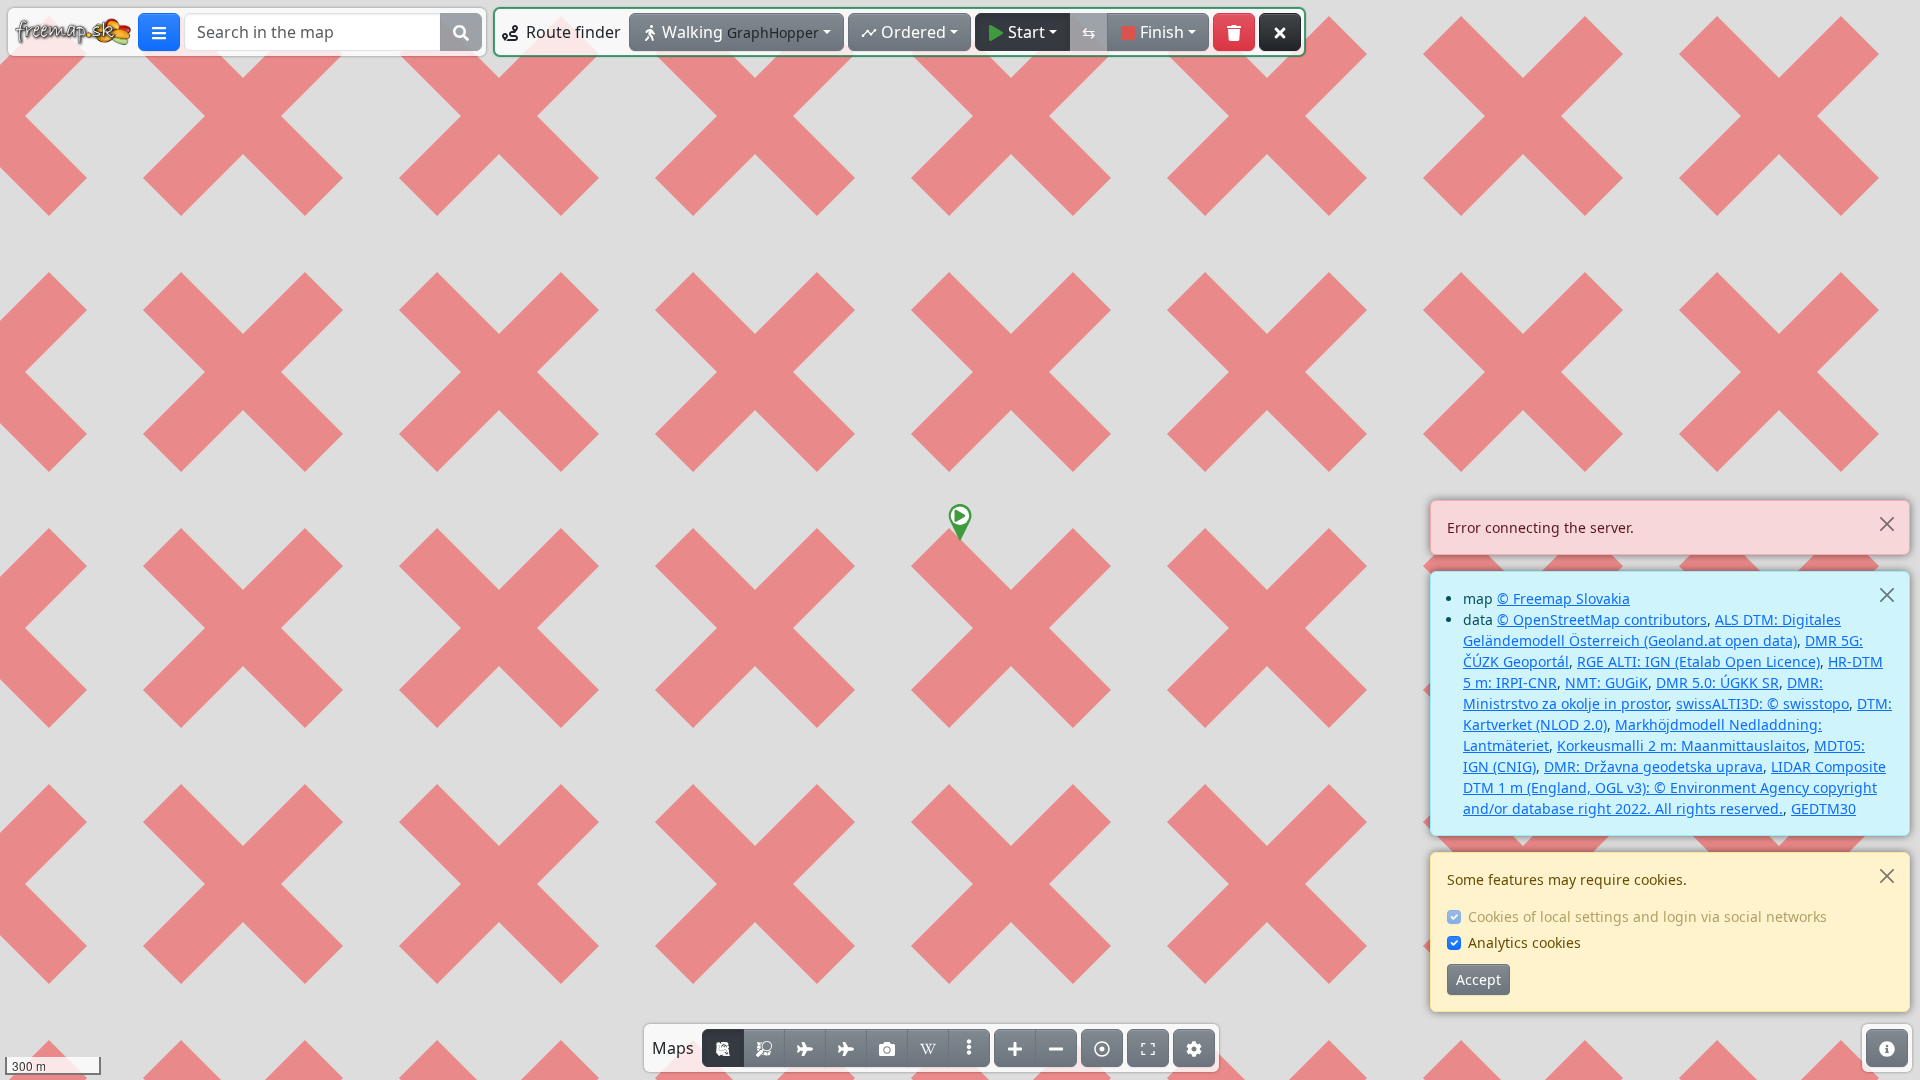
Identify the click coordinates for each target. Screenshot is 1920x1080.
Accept (1478, 979)
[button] (960, 523)
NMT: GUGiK (1606, 682)
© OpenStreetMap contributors (1602, 619)
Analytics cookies (1524, 942)
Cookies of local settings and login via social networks (1647, 916)
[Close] (1886, 523)
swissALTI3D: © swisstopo (1762, 703)
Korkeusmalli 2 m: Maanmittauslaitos (1681, 745)
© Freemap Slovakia (1563, 598)
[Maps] (969, 1048)
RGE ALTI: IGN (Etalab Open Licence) (1698, 661)
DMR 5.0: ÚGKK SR (1717, 682)
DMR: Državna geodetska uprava (1653, 766)
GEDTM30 (1823, 808)
